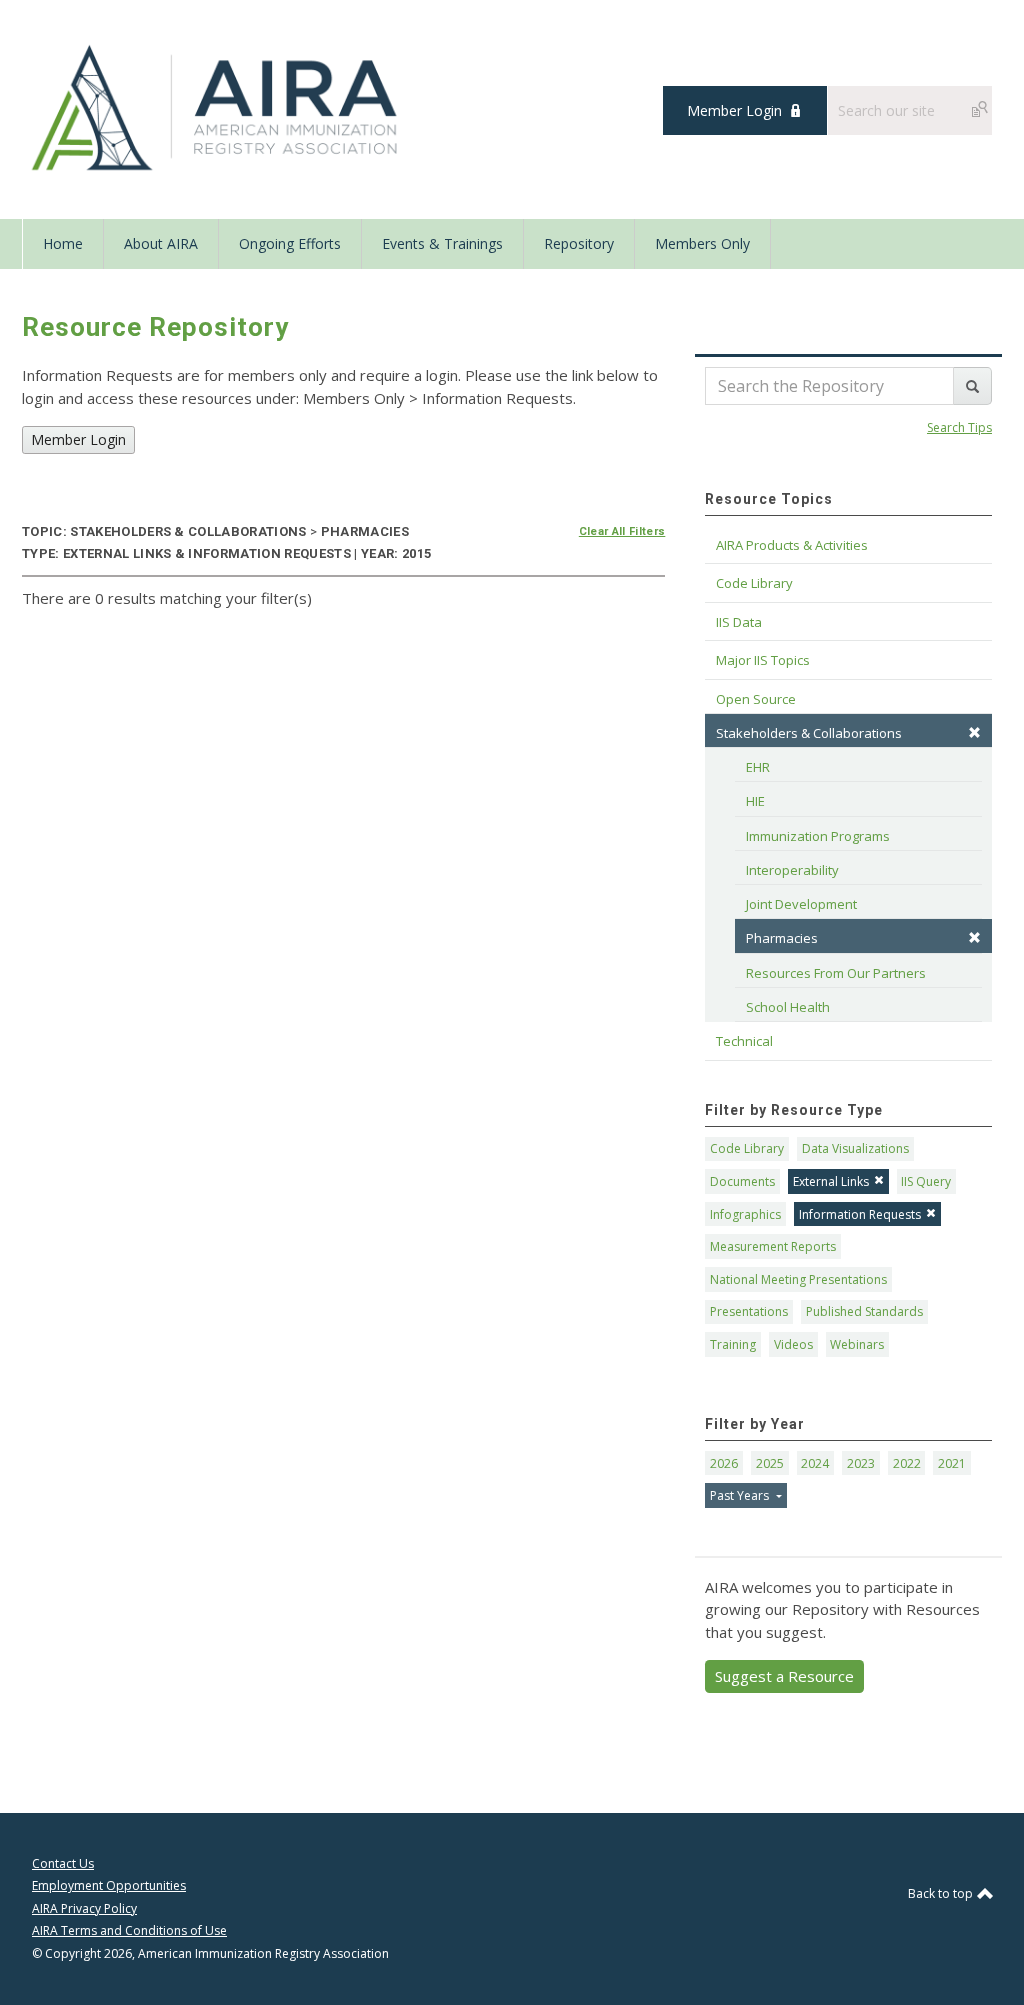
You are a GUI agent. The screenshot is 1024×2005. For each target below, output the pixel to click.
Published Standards (864, 1311)
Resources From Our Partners (836, 973)
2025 (770, 1463)
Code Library (747, 1148)
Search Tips (959, 427)
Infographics (745, 1214)
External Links (831, 1181)
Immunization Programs (818, 836)
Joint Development (801, 904)
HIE (755, 801)
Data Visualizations (855, 1148)
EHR (758, 767)
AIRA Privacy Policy (84, 1908)
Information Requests (860, 1214)
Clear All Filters (622, 531)
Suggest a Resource (784, 1676)
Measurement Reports (773, 1246)
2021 (952, 1463)
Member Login (734, 110)
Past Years (741, 1495)
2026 (724, 1463)
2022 (907, 1463)
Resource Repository (155, 327)
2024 (815, 1463)
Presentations (749, 1311)
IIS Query (926, 1181)
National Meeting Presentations (798, 1279)
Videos (793, 1344)
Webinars (857, 1344)
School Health (788, 1007)
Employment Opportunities (109, 1885)
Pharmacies (782, 938)
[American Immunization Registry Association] (216, 108)
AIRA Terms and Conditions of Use (129, 1930)
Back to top (942, 1893)
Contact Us (63, 1863)
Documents (742, 1181)
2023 (861, 1463)
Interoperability (792, 870)
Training (733, 1344)
